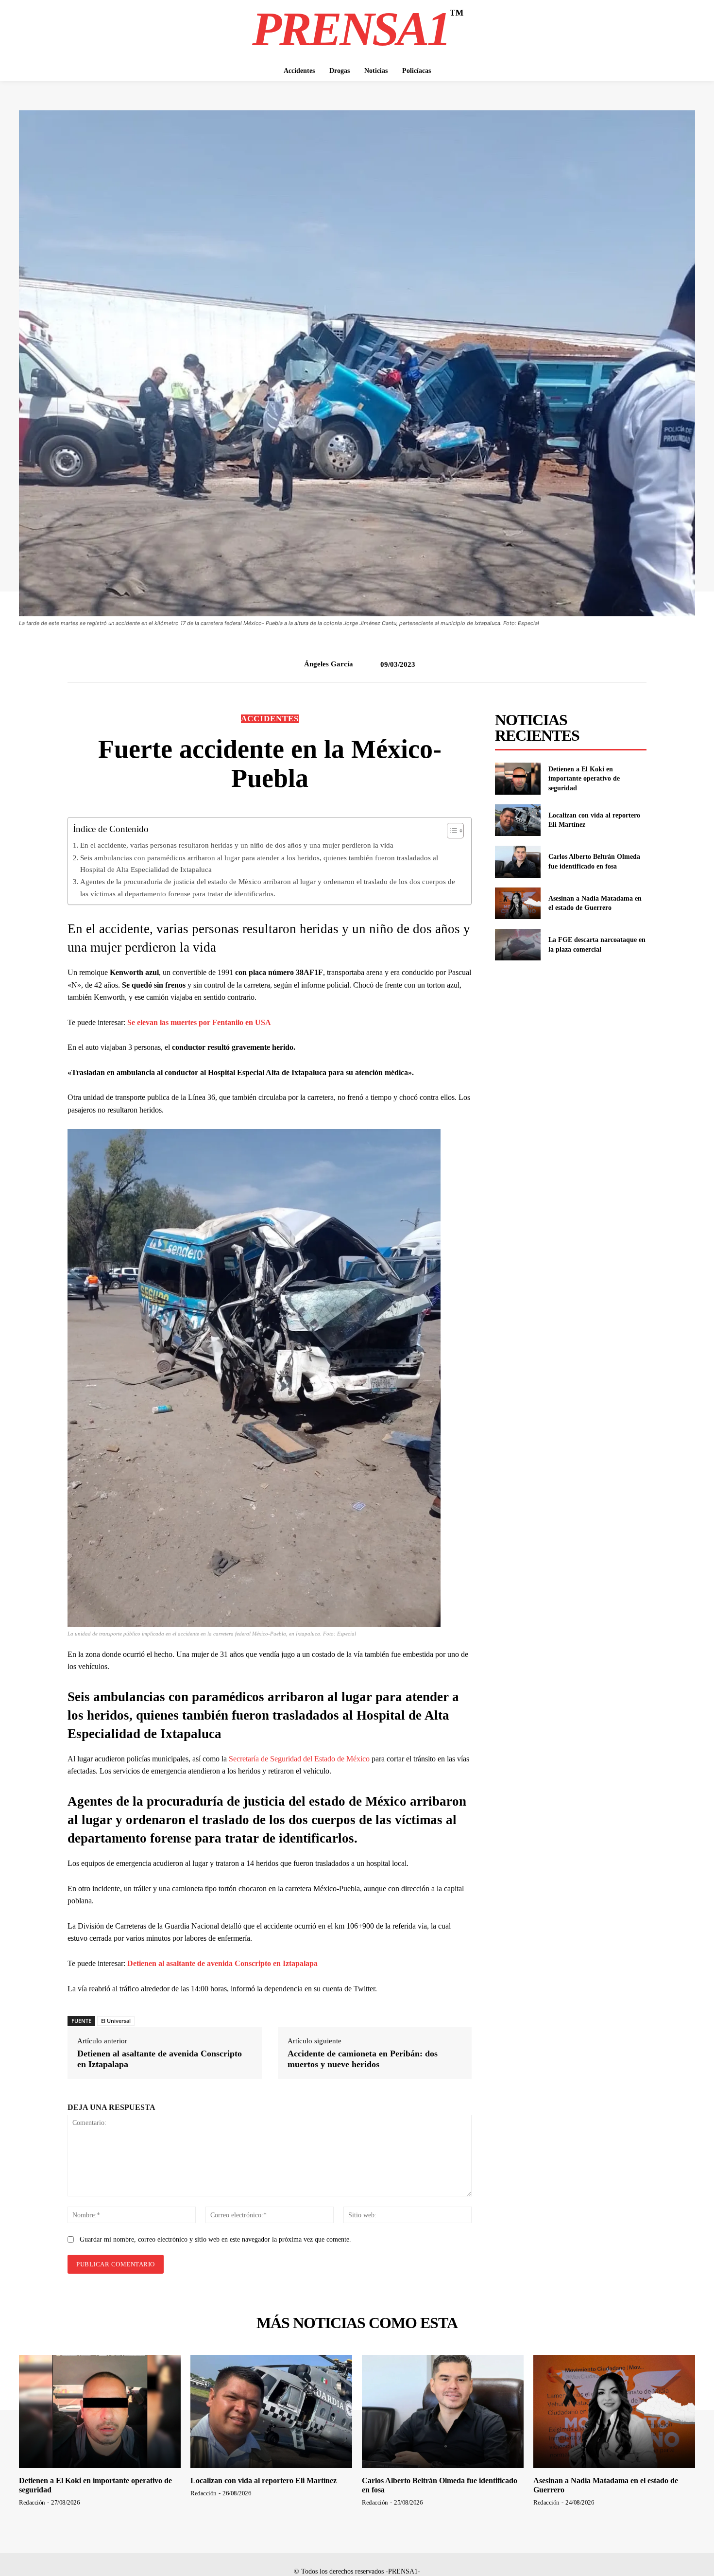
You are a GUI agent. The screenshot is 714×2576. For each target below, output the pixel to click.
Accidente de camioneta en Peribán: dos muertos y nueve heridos (363, 2059)
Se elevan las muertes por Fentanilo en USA (199, 1022)
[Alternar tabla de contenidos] (450, 831)
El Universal (116, 2021)
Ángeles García (329, 664)
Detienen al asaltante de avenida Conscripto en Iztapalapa (222, 1963)
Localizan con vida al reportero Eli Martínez (263, 2480)
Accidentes (270, 719)
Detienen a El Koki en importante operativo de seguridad (584, 779)
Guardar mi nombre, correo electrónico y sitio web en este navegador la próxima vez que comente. (215, 2239)
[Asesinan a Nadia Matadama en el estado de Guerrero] (518, 903)
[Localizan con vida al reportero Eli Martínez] (518, 820)
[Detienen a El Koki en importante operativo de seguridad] (518, 778)
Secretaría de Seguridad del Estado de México (299, 1759)
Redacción (32, 2502)
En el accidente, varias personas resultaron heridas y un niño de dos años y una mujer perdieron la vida (237, 845)
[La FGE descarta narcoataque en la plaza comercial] (518, 945)
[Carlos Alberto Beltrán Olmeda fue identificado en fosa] (518, 862)
